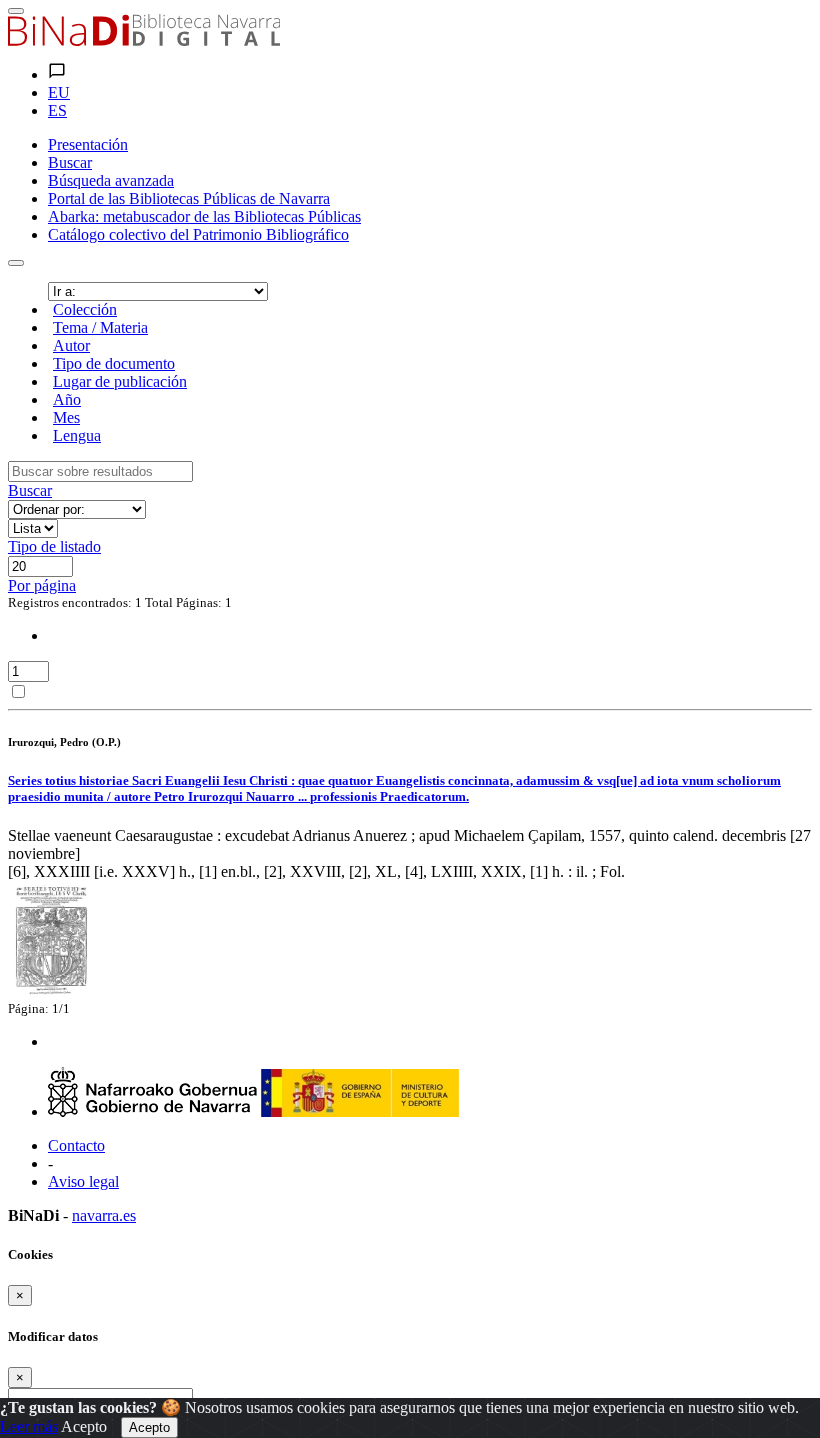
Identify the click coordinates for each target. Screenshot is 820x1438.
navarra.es (104, 1215)
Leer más (29, 1426)
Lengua (77, 435)
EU (59, 92)
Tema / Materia (100, 327)
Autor (71, 345)
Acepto (84, 1426)
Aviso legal (83, 1181)
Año (67, 399)
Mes (66, 417)
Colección (85, 309)
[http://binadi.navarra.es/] (144, 40)
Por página (42, 585)
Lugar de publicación (120, 381)
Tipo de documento (114, 363)
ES (57, 110)
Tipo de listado (54, 546)
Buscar (30, 490)
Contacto (76, 1145)
